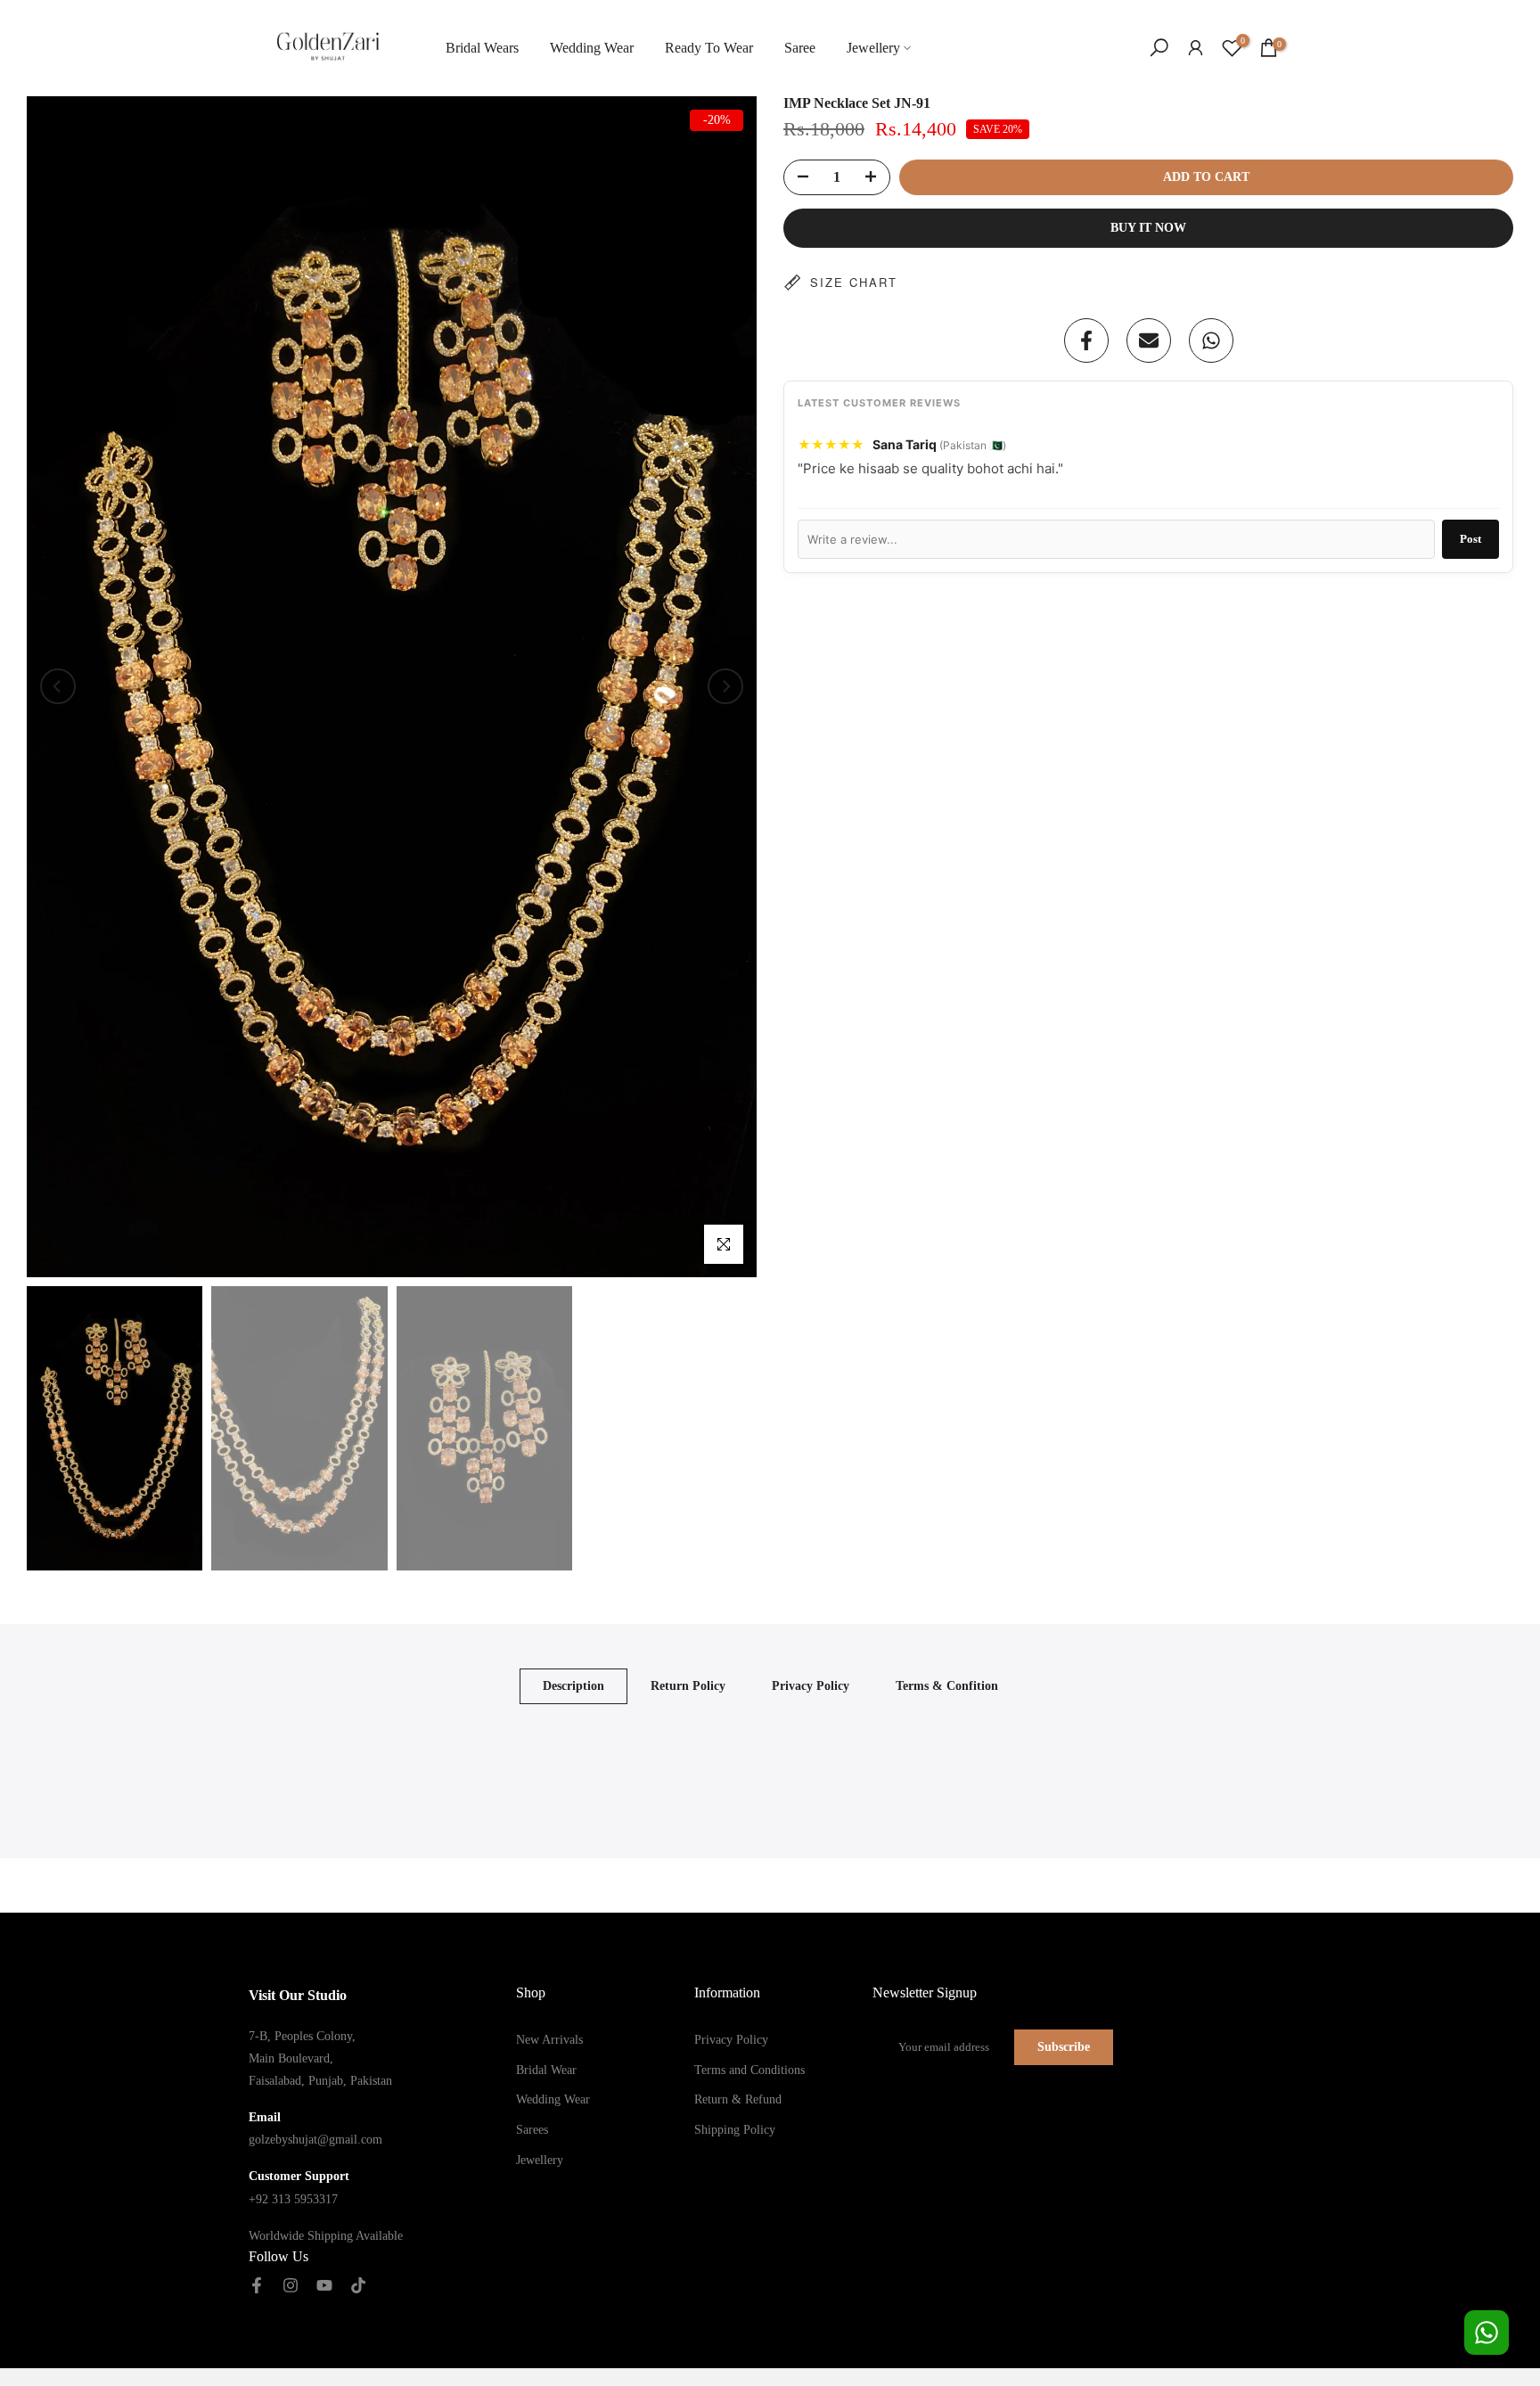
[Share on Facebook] (1086, 340)
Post (1470, 539)
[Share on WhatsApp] (1211, 340)
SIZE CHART (854, 282)
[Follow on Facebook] (257, 2286)
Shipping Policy (735, 2130)
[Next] (725, 686)
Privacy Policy (811, 1686)
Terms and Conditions (750, 2070)
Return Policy (688, 1686)
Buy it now (1148, 228)
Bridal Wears (482, 48)
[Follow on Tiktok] (358, 2286)
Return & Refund (738, 2099)
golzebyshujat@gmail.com (315, 2140)
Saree (800, 48)
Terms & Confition (947, 1686)
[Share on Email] (1149, 340)
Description (573, 1686)
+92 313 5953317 (293, 2199)
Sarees (532, 2130)
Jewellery (873, 48)
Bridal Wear (546, 2070)
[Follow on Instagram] (291, 2286)
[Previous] (58, 686)
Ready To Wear (709, 48)
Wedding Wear (592, 48)
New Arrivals (549, 2040)
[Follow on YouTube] (324, 2286)
